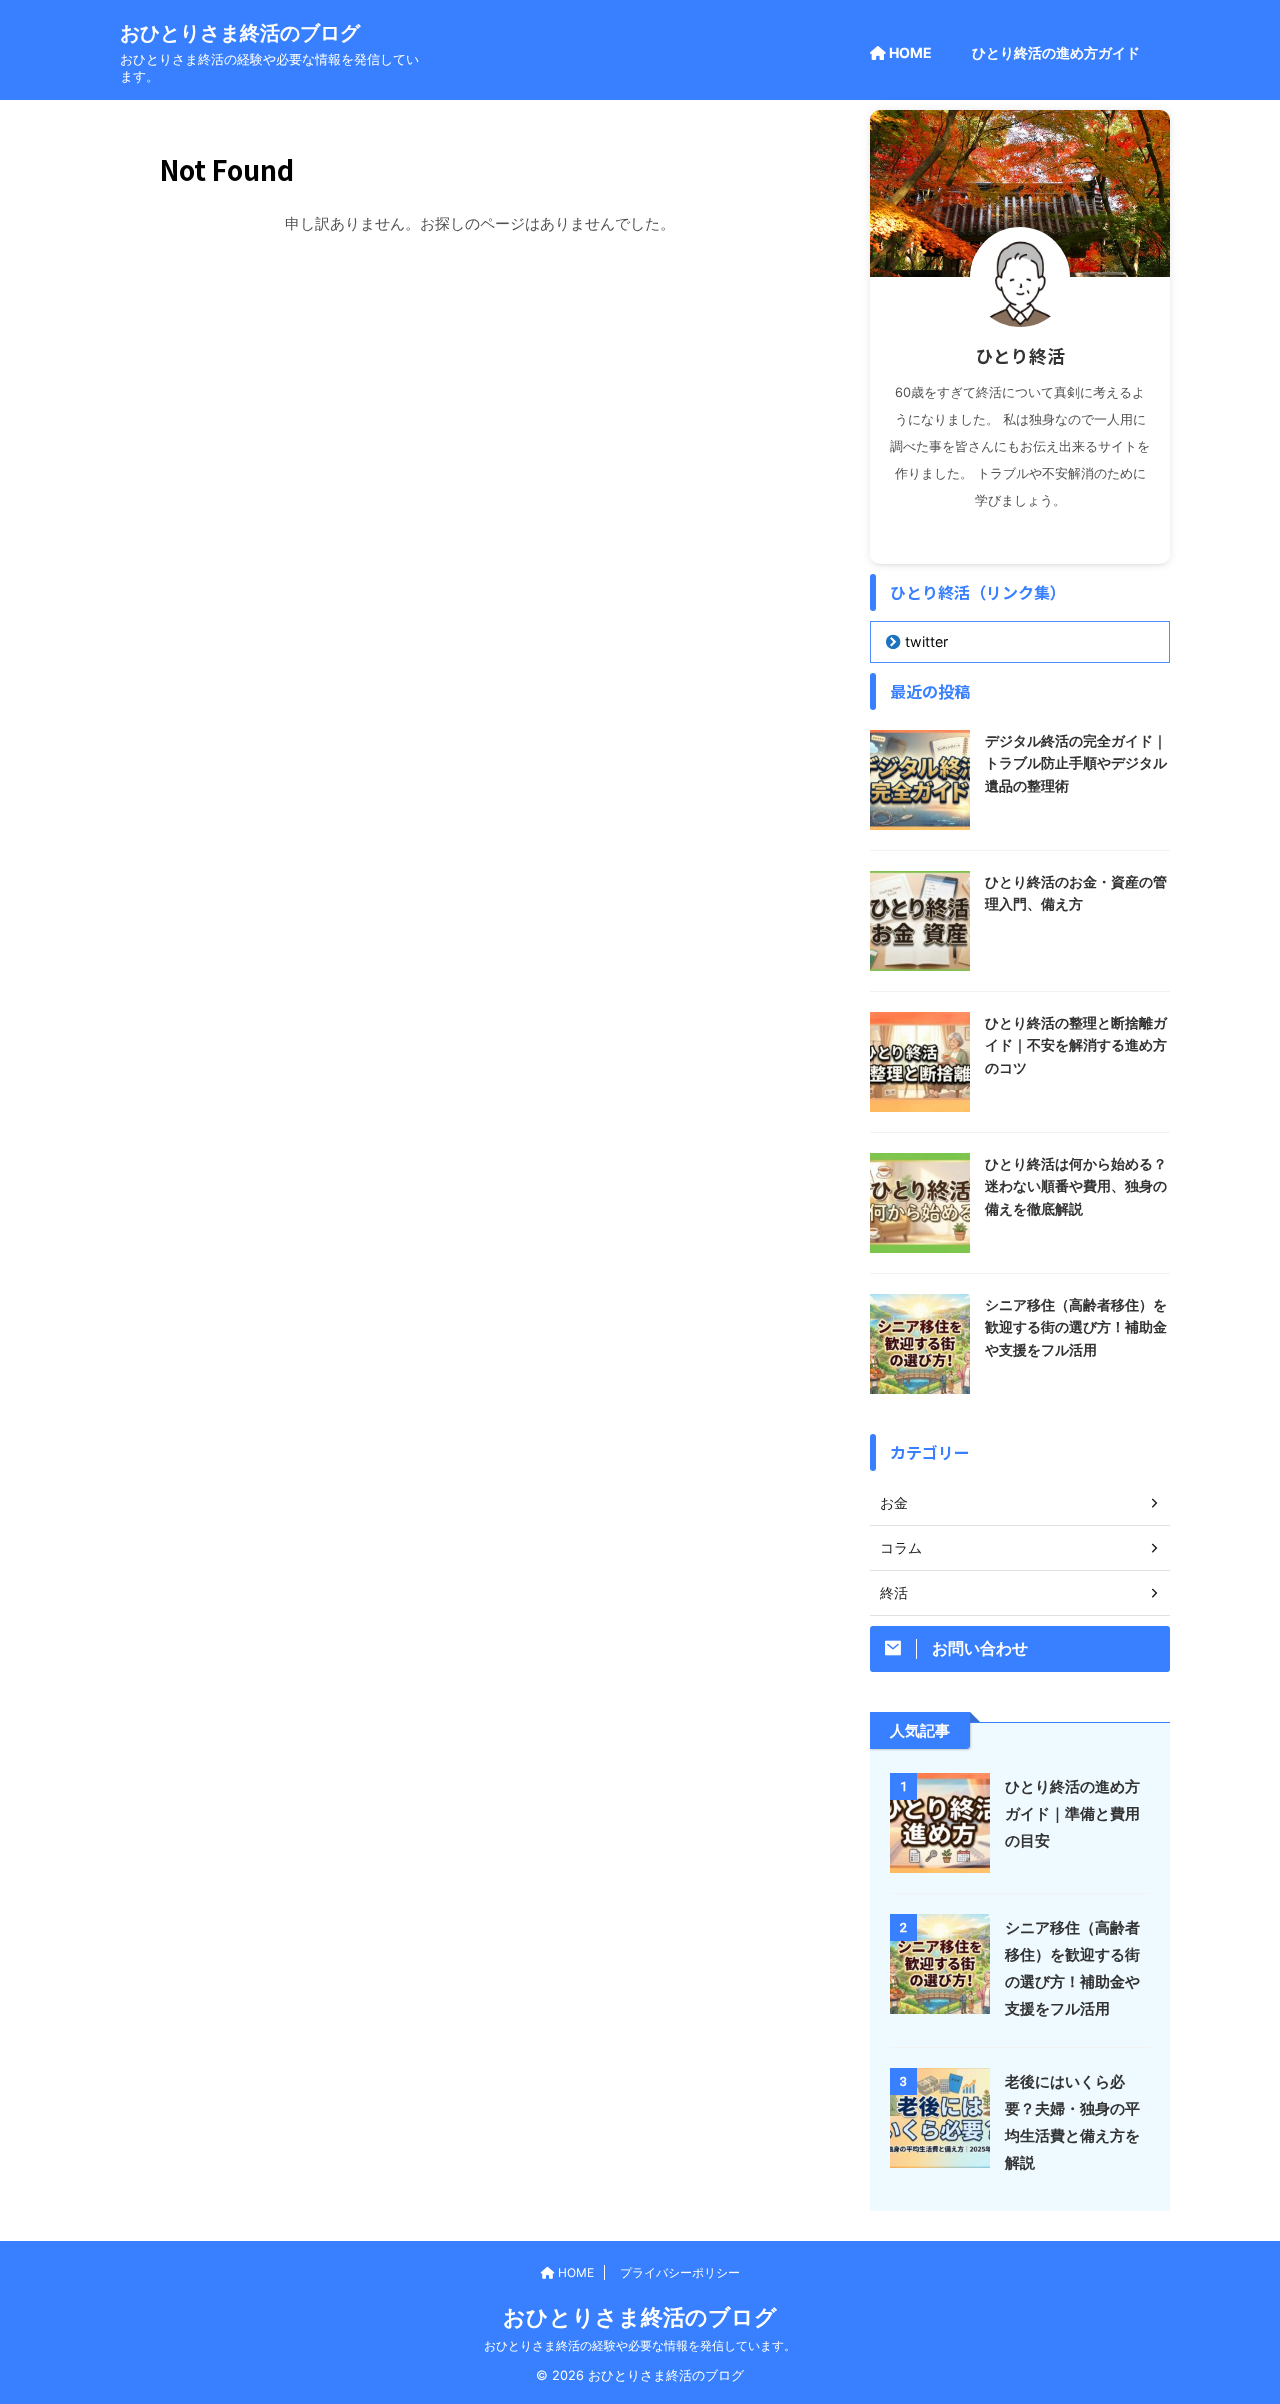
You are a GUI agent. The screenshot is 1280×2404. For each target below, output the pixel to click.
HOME (909, 52)
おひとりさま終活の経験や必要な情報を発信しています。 (640, 2345)
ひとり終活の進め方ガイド (1056, 52)
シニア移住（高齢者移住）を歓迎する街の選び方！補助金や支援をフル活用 (1076, 1327)
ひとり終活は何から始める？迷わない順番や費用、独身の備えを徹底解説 (1076, 1186)
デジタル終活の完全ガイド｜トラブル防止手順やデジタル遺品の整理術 (1076, 763)
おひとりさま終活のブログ (240, 33)
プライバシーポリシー (680, 2272)
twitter (926, 641)
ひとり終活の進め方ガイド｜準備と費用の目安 (1072, 1813)
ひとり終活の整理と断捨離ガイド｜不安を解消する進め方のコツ (1076, 1045)
